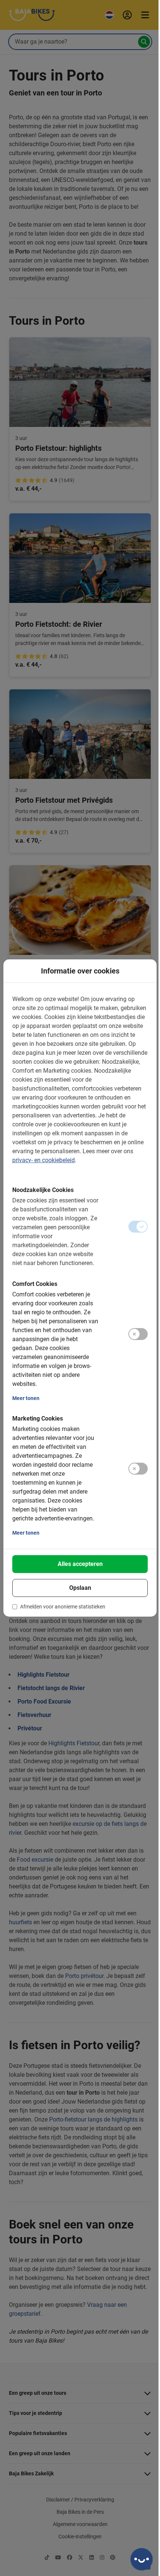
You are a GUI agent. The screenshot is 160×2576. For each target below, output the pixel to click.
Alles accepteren (80, 1564)
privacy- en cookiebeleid (44, 1160)
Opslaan (80, 1588)
